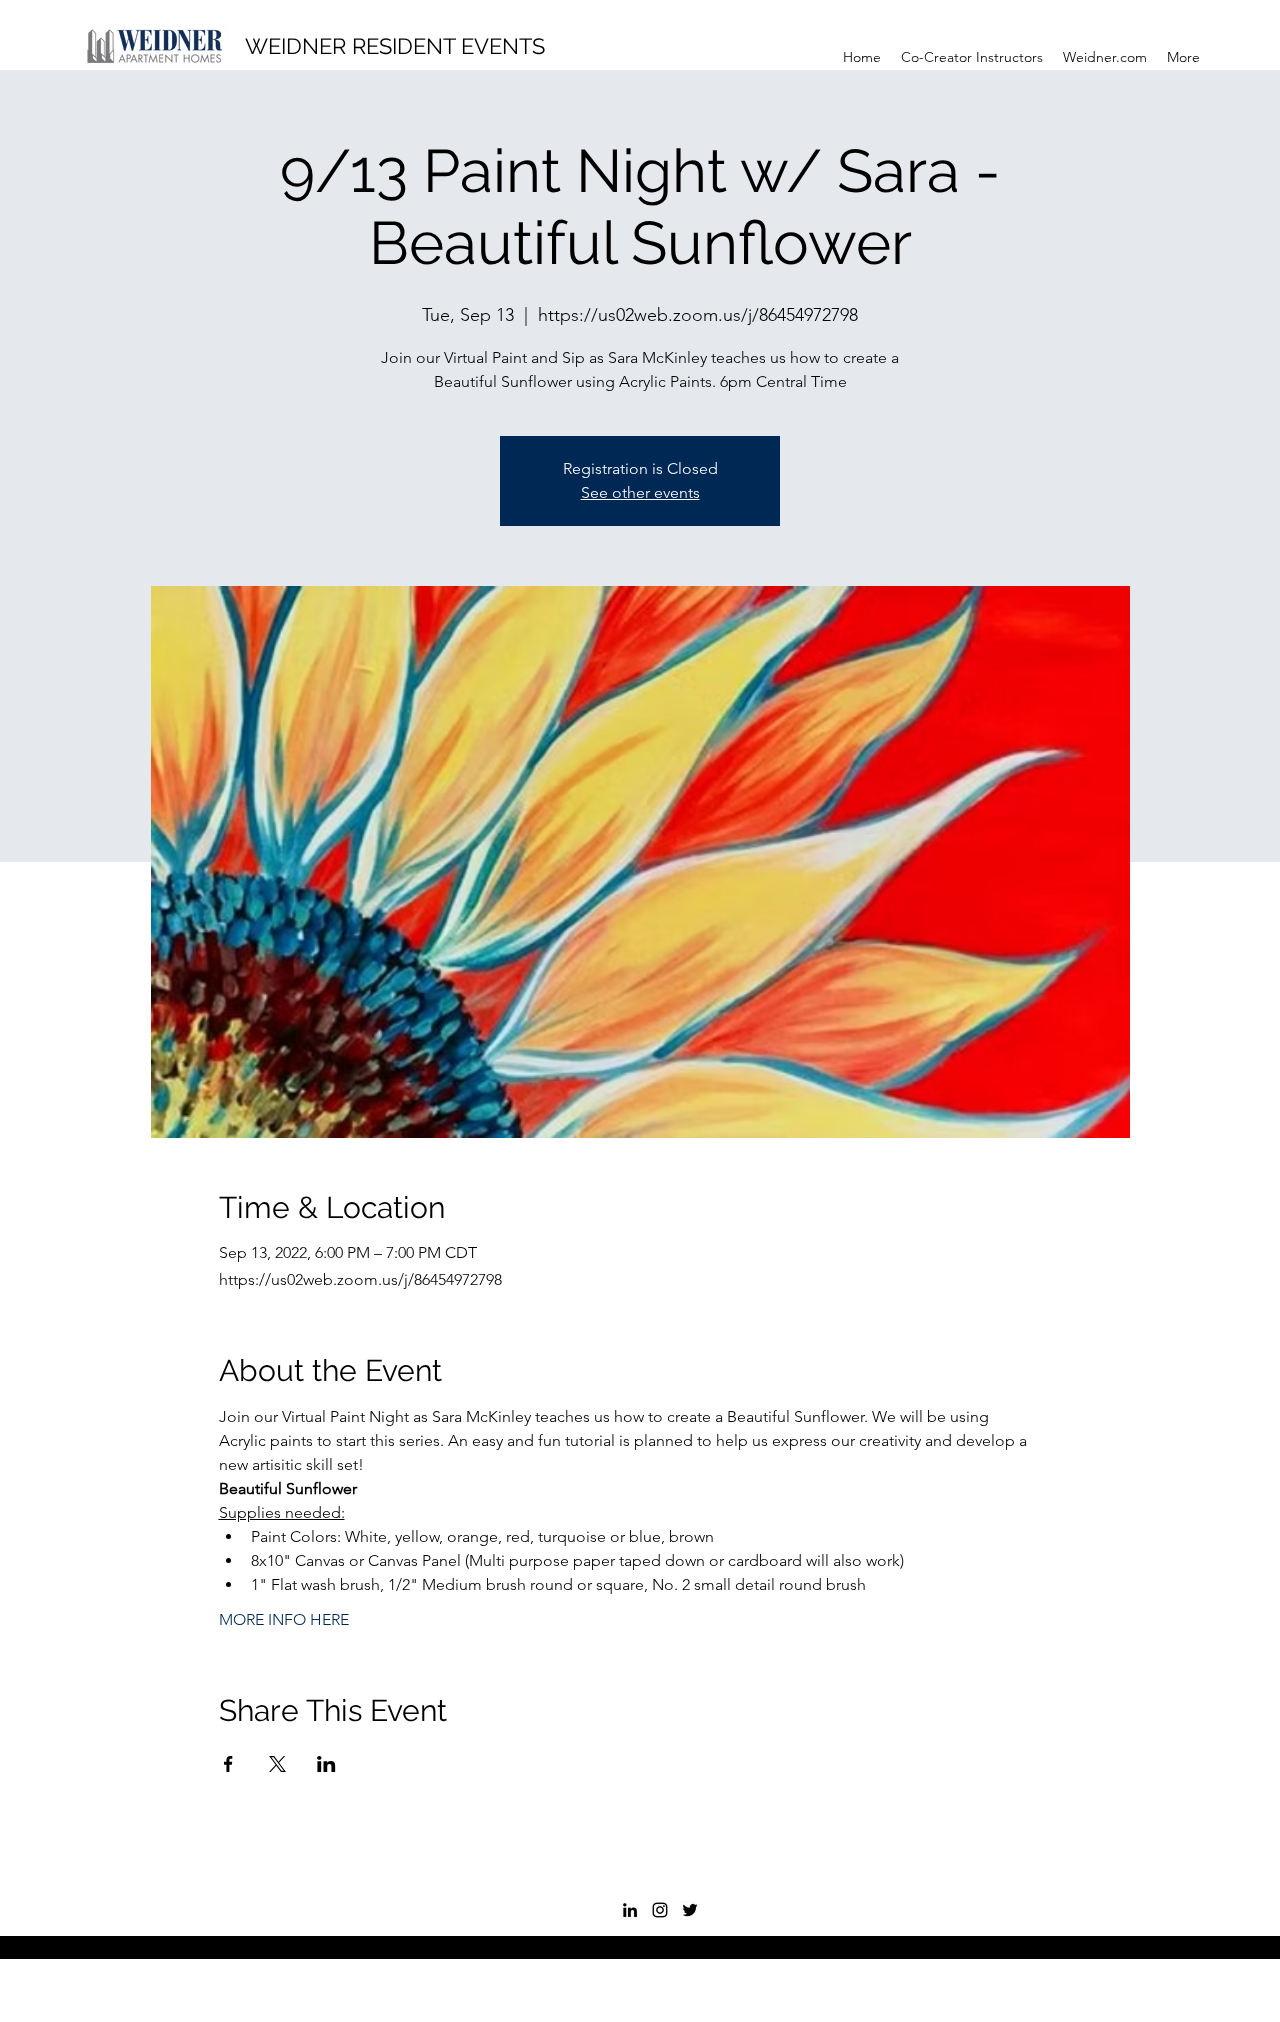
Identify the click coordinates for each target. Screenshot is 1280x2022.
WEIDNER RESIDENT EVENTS (395, 46)
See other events (640, 492)
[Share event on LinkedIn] (326, 1764)
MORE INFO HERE (284, 1619)
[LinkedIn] (630, 1910)
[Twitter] (690, 1910)
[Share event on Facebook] (228, 1764)
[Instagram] (660, 1910)
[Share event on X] (277, 1764)
